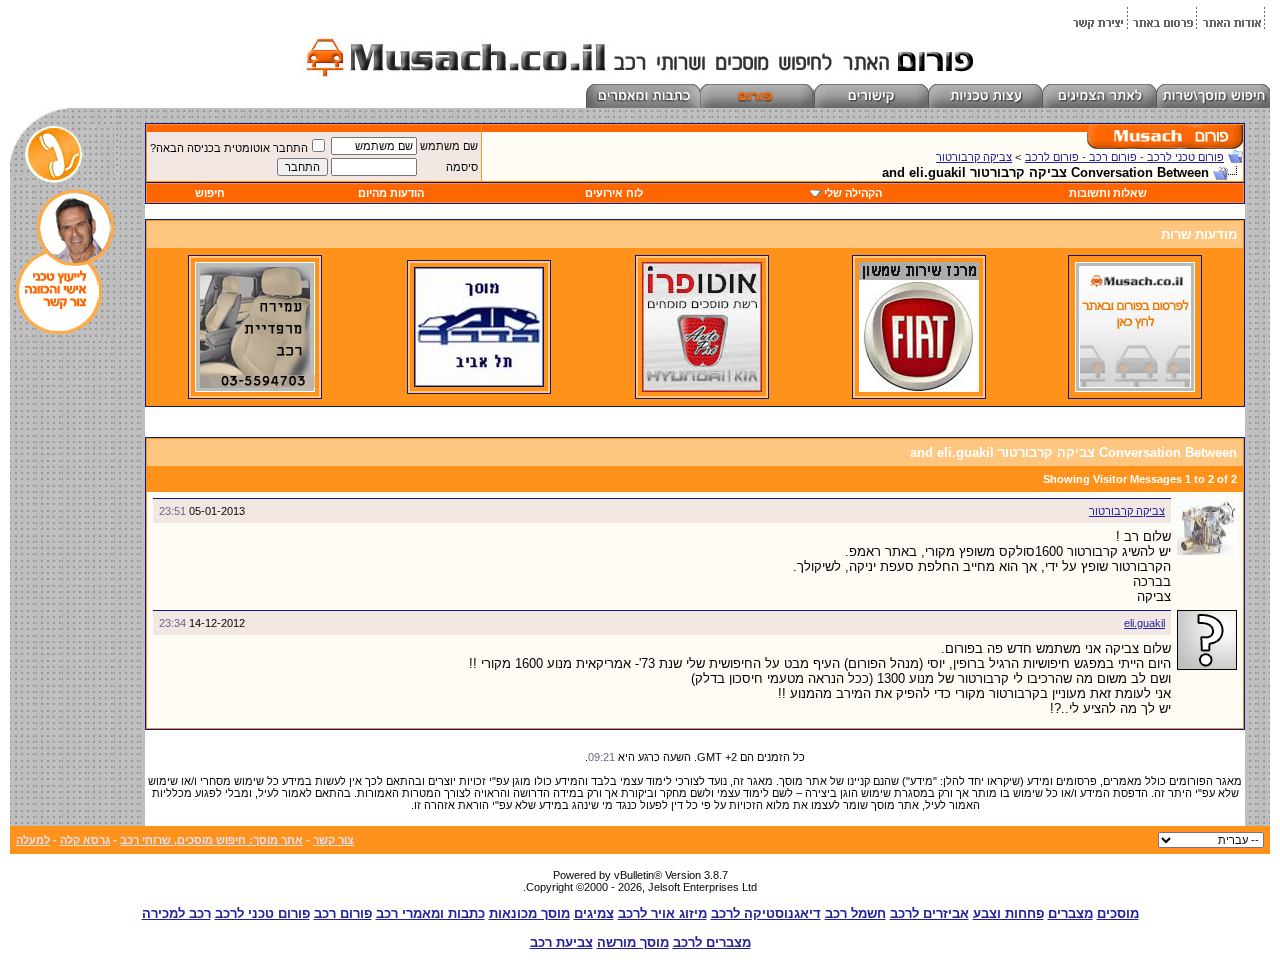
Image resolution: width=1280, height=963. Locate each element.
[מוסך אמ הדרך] (479, 383)
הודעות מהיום (391, 193)
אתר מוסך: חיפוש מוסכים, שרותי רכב (211, 840)
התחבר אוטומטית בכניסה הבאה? (229, 148)
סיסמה (462, 167)
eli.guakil (1144, 623)
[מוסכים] (1135, 388)
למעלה (33, 840)
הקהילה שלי (853, 193)
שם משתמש (449, 146)
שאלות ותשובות (1108, 193)
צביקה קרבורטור (974, 157)
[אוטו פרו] (702, 388)
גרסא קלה (85, 840)
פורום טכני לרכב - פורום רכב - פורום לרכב (1124, 157)
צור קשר (333, 840)
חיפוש (210, 193)
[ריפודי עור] (255, 388)
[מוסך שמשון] (919, 388)
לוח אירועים (614, 193)
